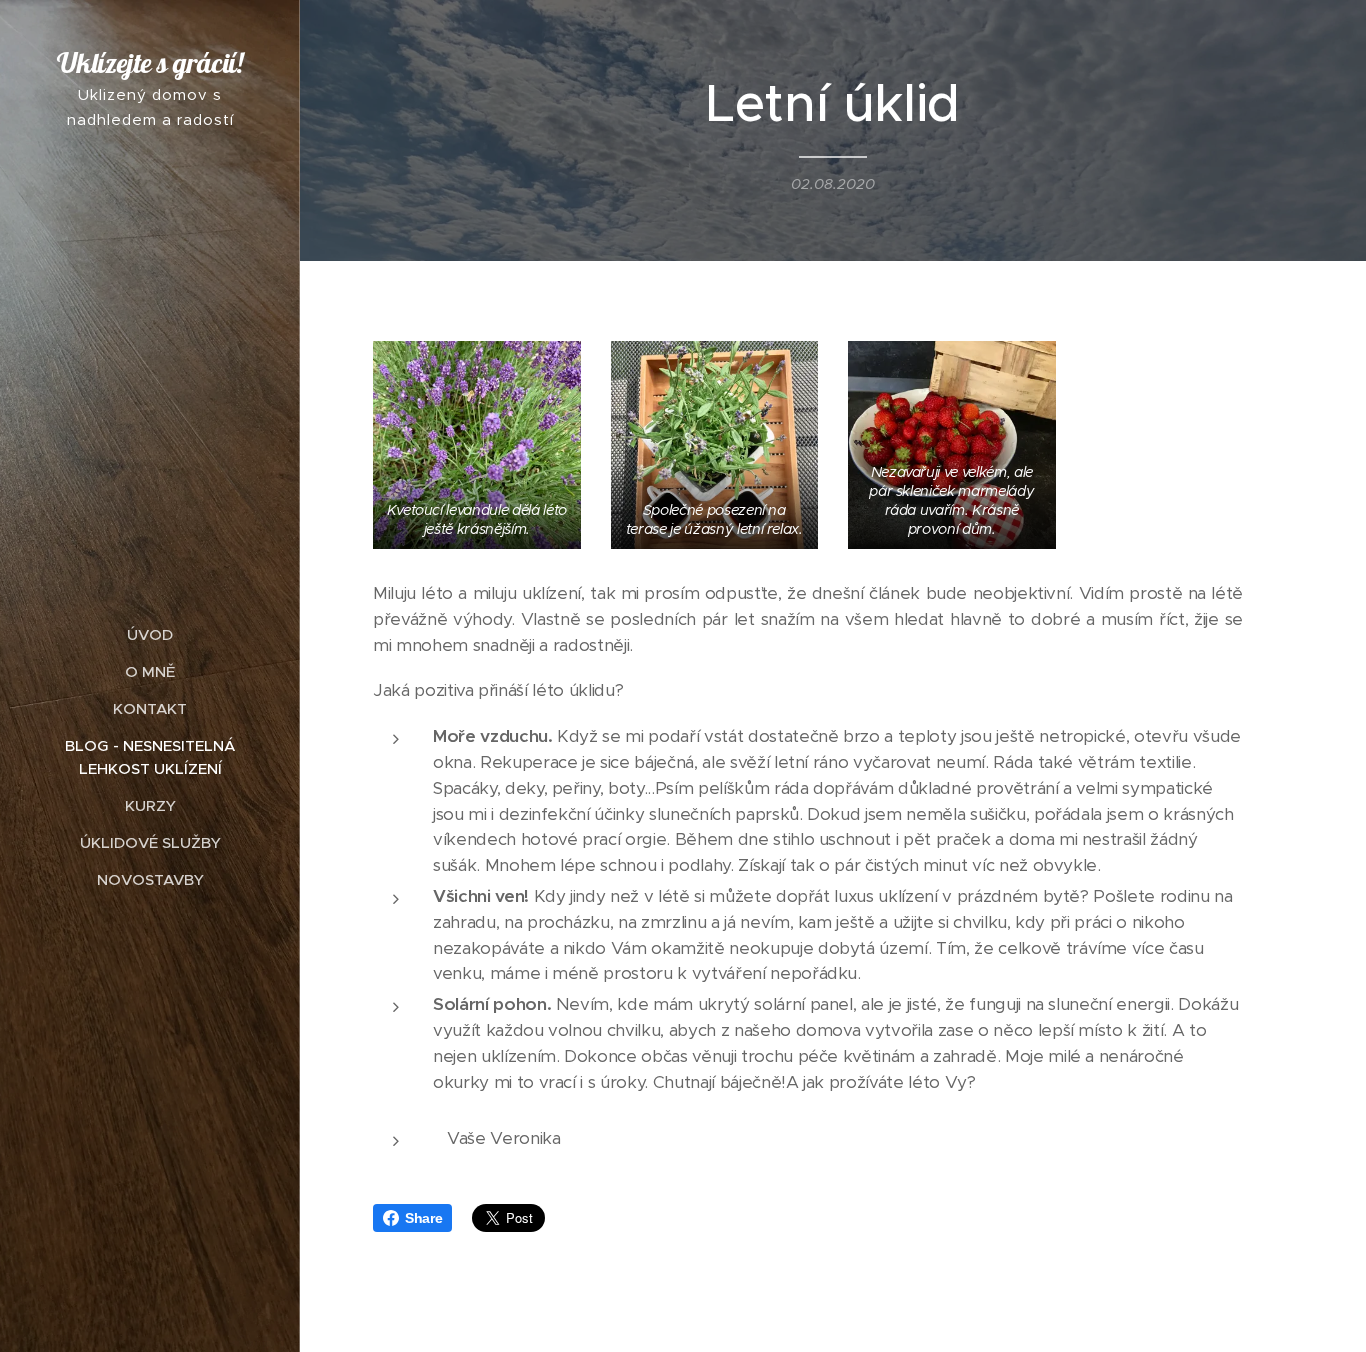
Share (423, 1218)
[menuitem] (150, 634)
